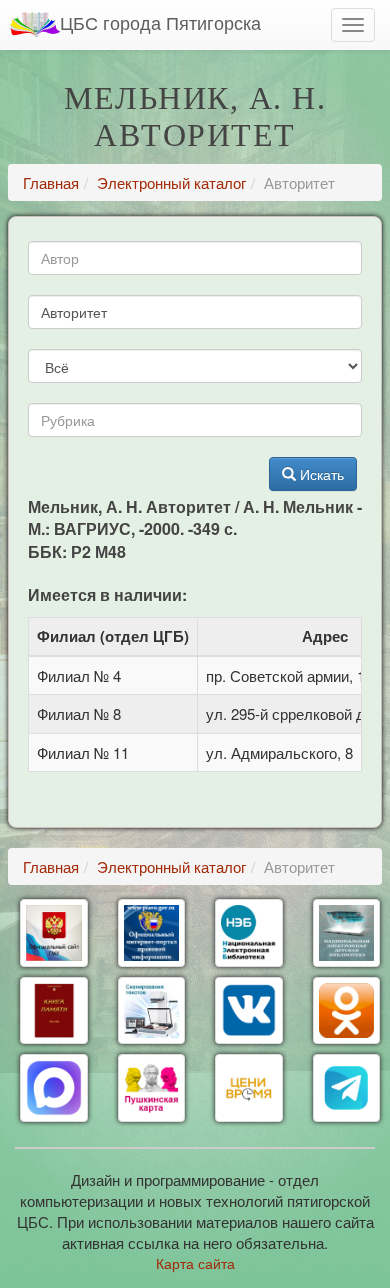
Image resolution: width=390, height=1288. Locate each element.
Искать (320, 474)
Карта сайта (195, 1263)
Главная (51, 182)
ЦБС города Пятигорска (160, 22)
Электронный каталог (171, 182)
